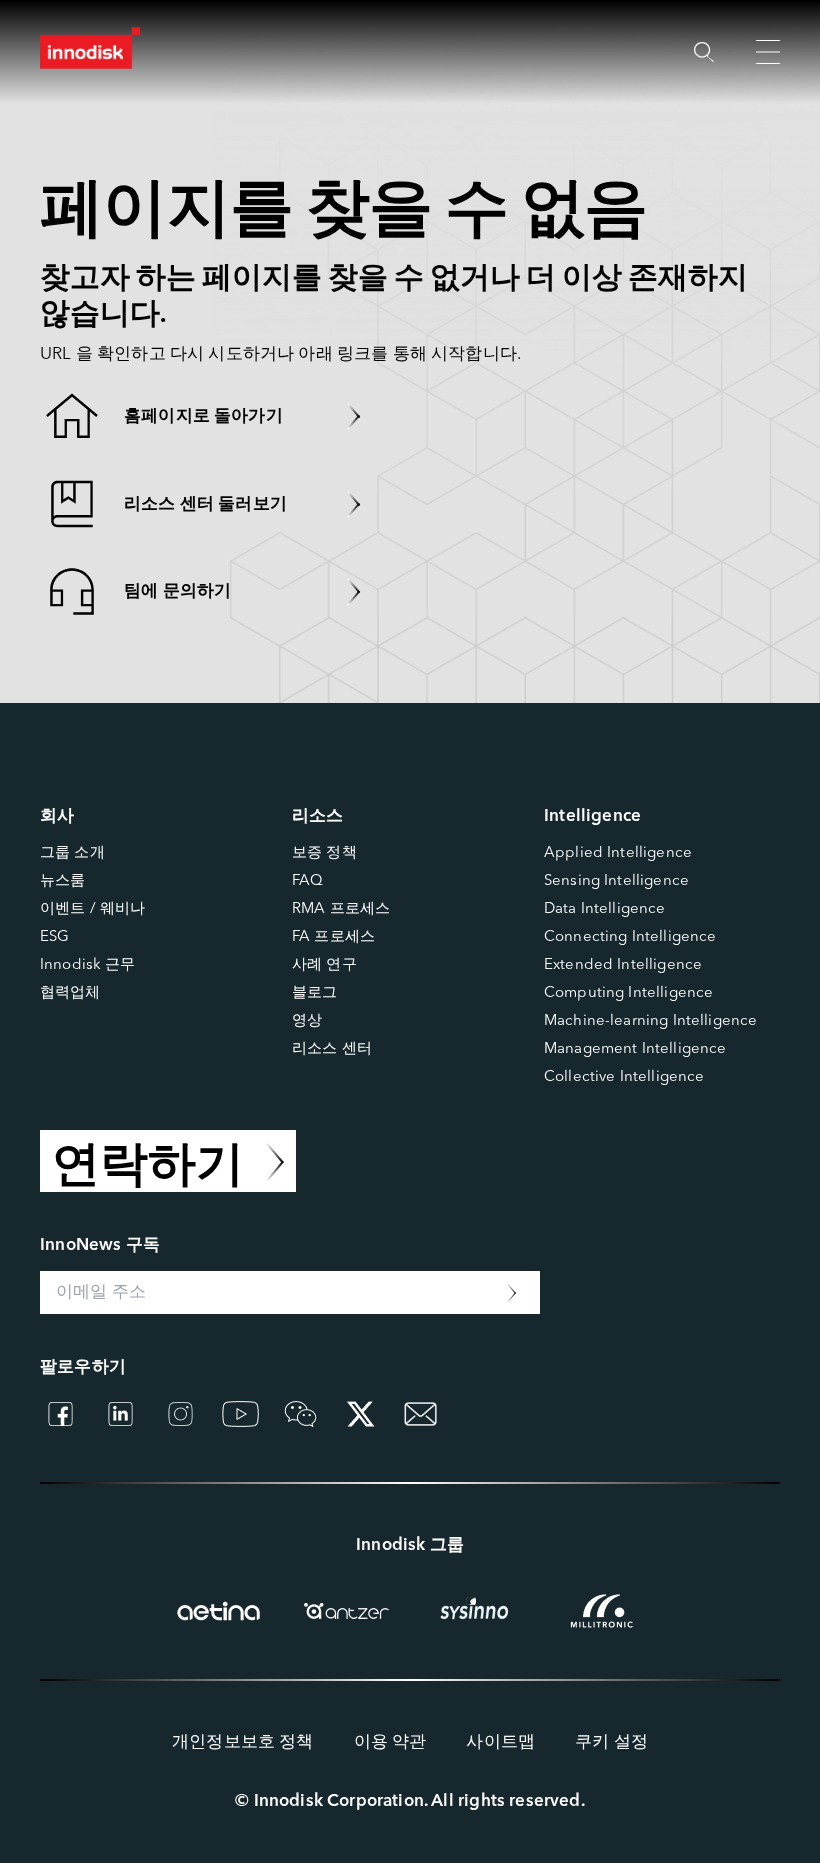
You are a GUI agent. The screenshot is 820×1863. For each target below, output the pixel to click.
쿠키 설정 (611, 1742)
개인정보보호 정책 (243, 1742)
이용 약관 (390, 1742)
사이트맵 (500, 1742)
